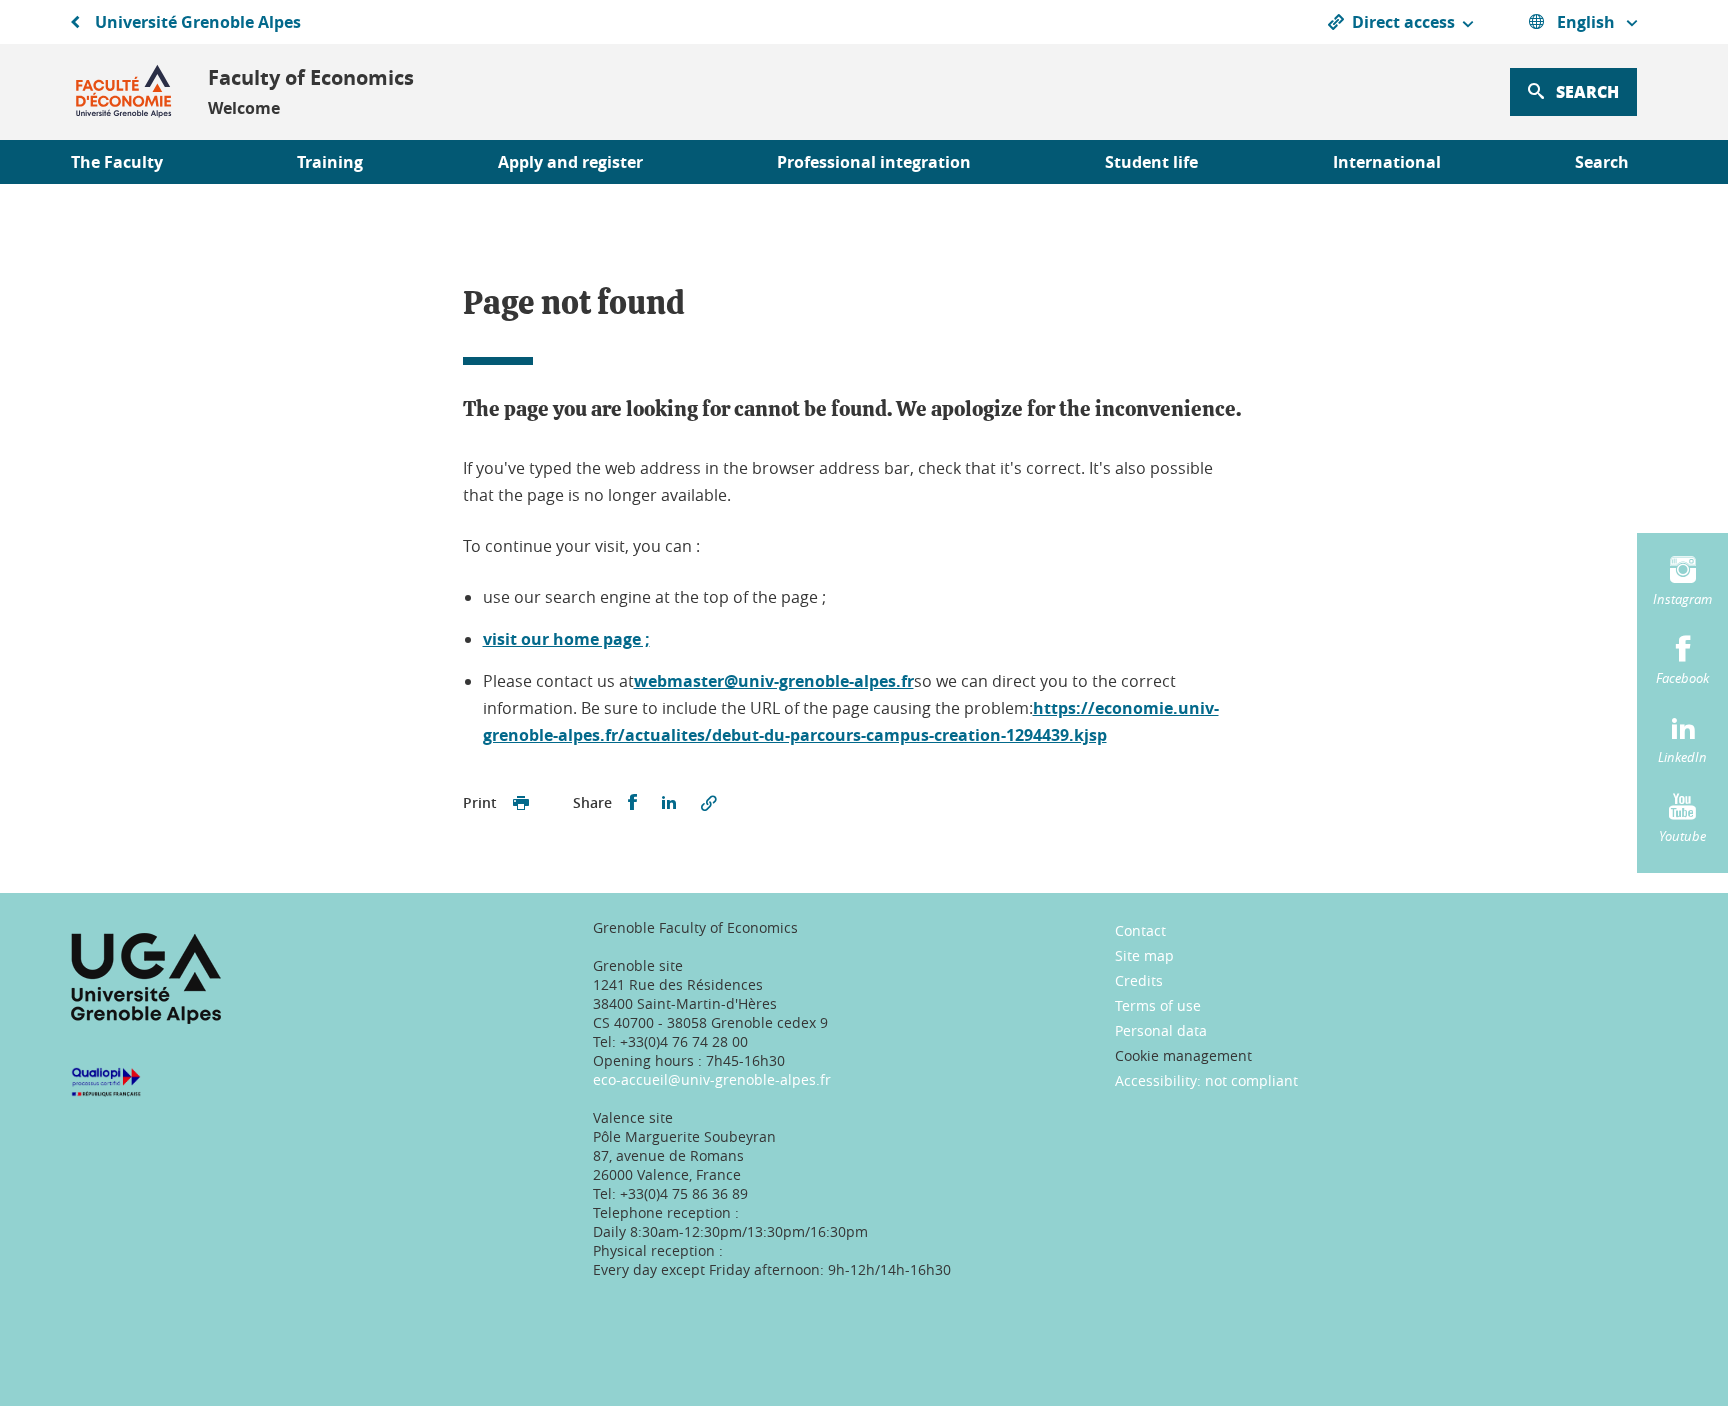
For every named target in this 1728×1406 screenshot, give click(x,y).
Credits (1139, 980)
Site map (1144, 955)
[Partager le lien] (709, 803)
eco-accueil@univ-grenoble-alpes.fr (712, 1079)
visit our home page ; (566, 639)
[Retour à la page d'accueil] (123, 92)
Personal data (1161, 1030)
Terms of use (1158, 1005)
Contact (1140, 930)
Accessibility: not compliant (1206, 1080)
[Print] (521, 803)
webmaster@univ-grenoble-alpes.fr (774, 681)
